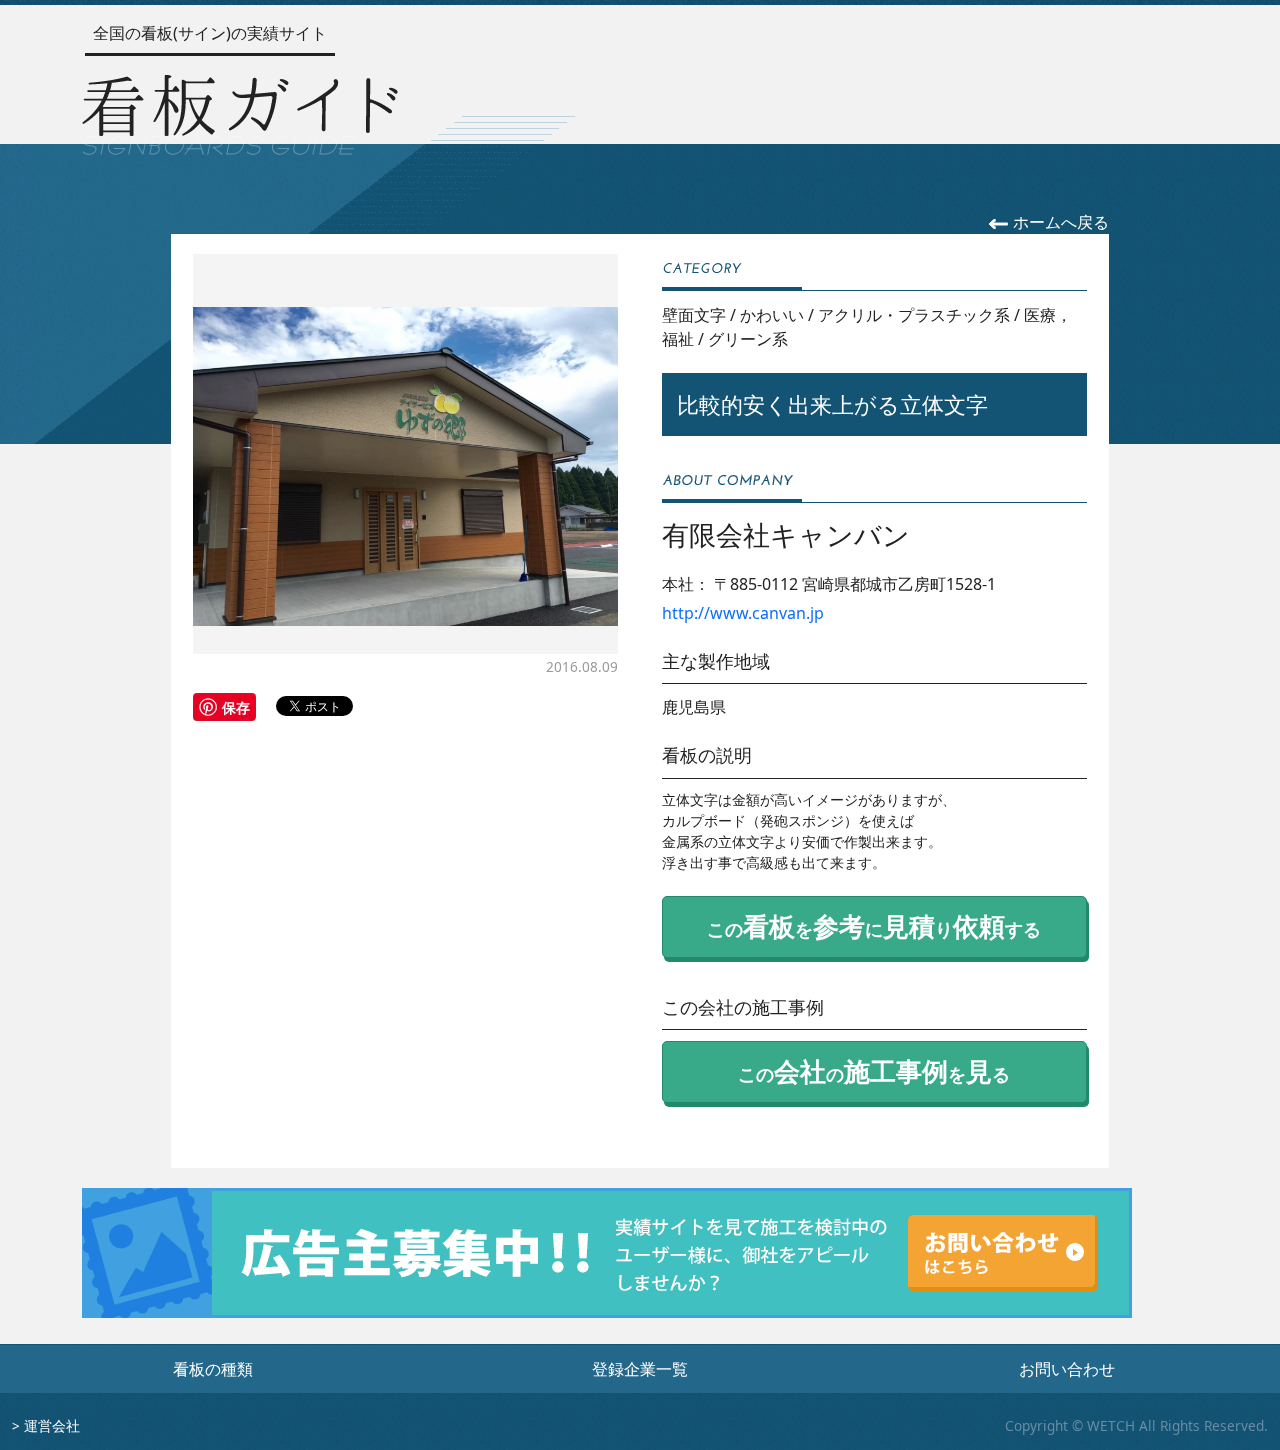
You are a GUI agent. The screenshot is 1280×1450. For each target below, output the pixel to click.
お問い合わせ (1067, 1369)
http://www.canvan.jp (743, 613)
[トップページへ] (240, 110)
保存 (236, 707)
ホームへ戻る (1059, 222)
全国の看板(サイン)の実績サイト (210, 33)
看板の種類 (213, 1369)
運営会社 (52, 1425)
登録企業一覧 (640, 1369)
